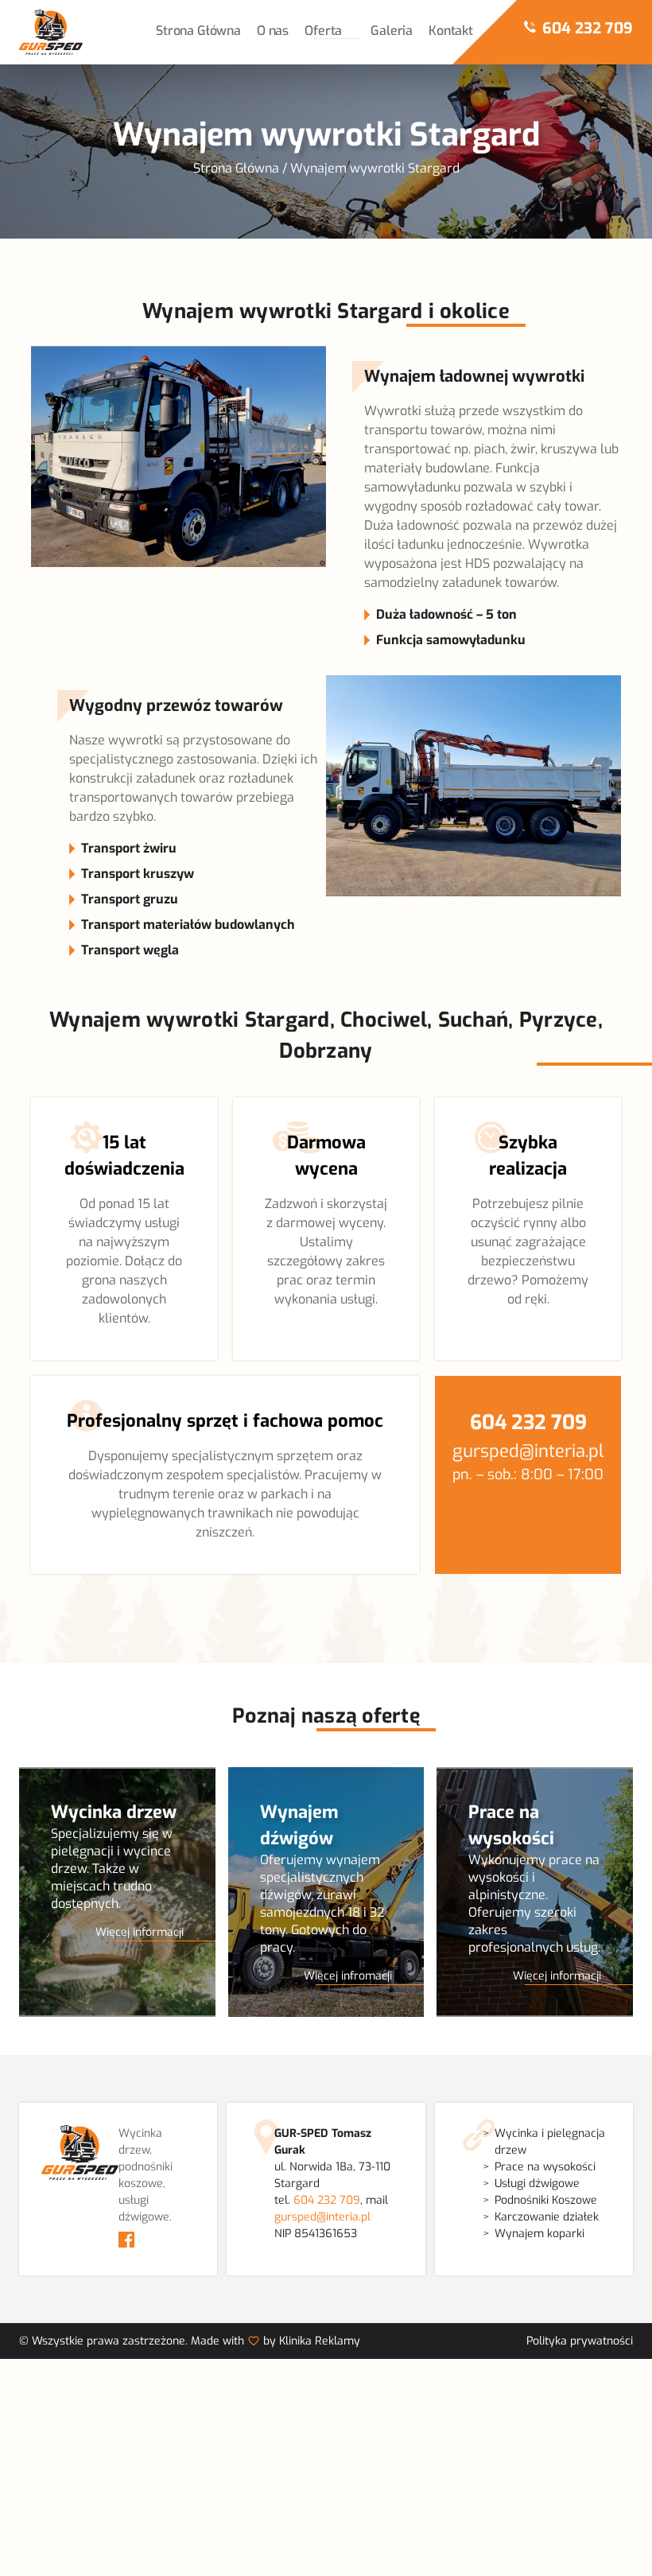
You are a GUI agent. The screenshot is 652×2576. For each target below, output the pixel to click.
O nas (273, 31)
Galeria (392, 31)
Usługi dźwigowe (537, 2184)
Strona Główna (198, 31)
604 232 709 (588, 28)
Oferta (323, 31)
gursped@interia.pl (528, 1451)
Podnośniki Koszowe (546, 2200)
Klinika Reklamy (320, 2341)
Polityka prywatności (580, 2341)
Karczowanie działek (547, 2217)
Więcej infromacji (348, 1976)
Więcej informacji (140, 1932)
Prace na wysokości (545, 2167)
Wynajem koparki (539, 2234)
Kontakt (451, 31)
